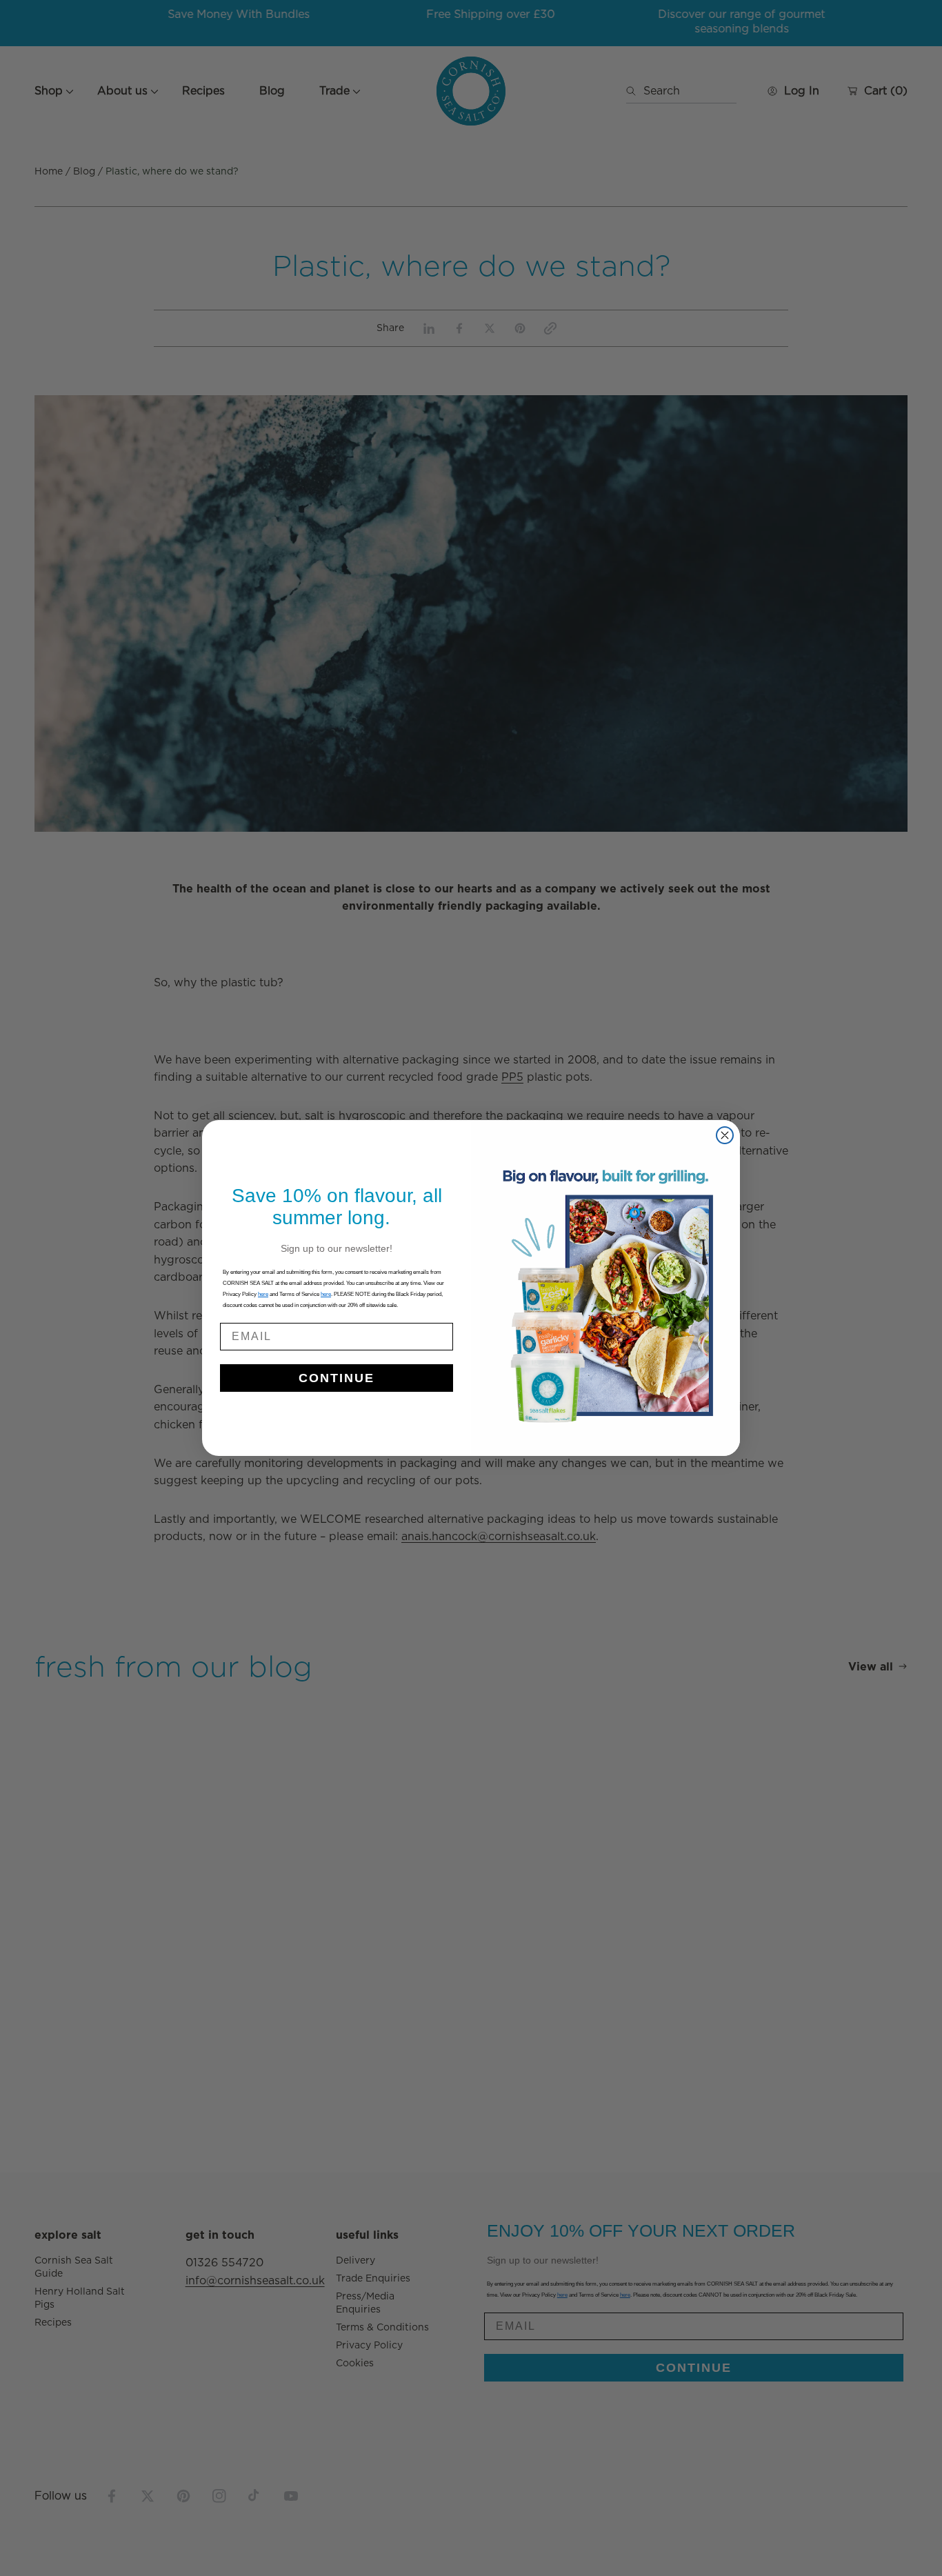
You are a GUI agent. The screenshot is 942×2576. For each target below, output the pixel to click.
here (326, 1294)
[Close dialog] (725, 1135)
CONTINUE (337, 1378)
